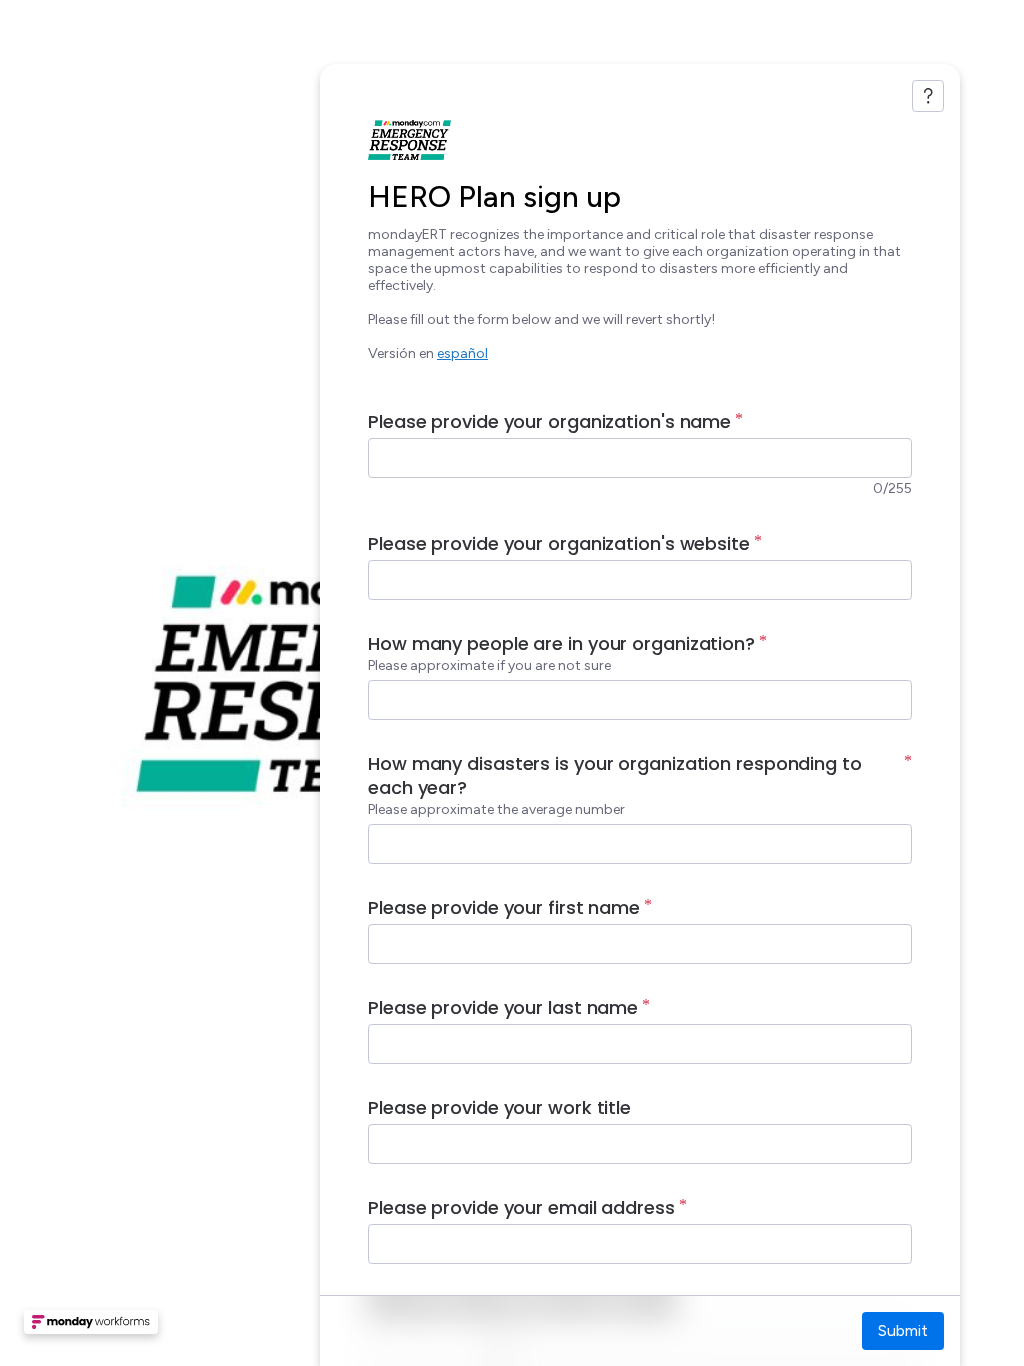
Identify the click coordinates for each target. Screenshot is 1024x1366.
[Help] (928, 96)
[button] (91, 1328)
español (462, 353)
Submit (903, 1330)
